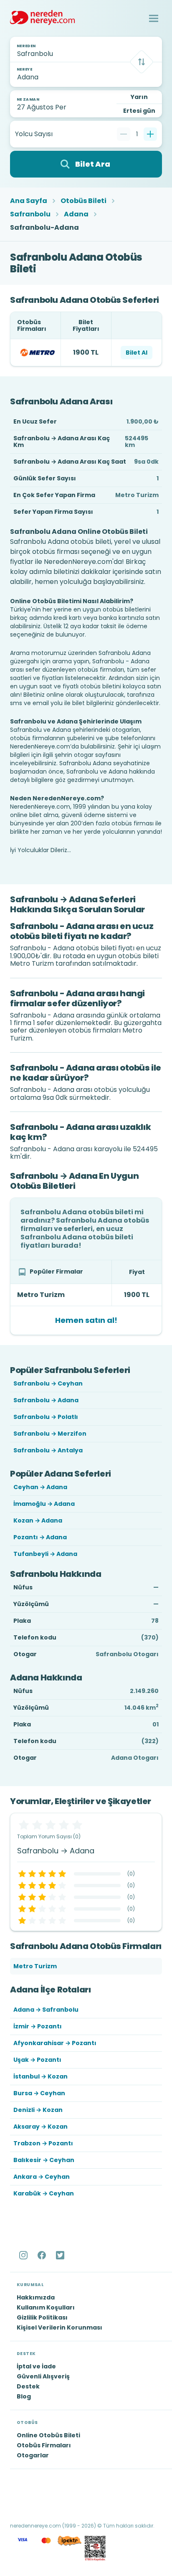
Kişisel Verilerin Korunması (59, 2327)
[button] (154, 18)
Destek (28, 2386)
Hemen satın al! (86, 1320)
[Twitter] (61, 2255)
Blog (24, 2396)
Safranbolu (30, 214)
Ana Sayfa (29, 201)
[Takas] (142, 62)
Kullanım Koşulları (46, 2307)
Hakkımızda (36, 2297)
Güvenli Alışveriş (43, 2376)
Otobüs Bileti (83, 201)
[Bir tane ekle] (150, 134)
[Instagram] (24, 2255)
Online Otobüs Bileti (48, 2435)
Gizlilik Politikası (42, 2317)
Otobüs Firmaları (44, 2445)
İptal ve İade (36, 2366)
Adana (76, 214)
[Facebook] (43, 2255)
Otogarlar (33, 2455)
